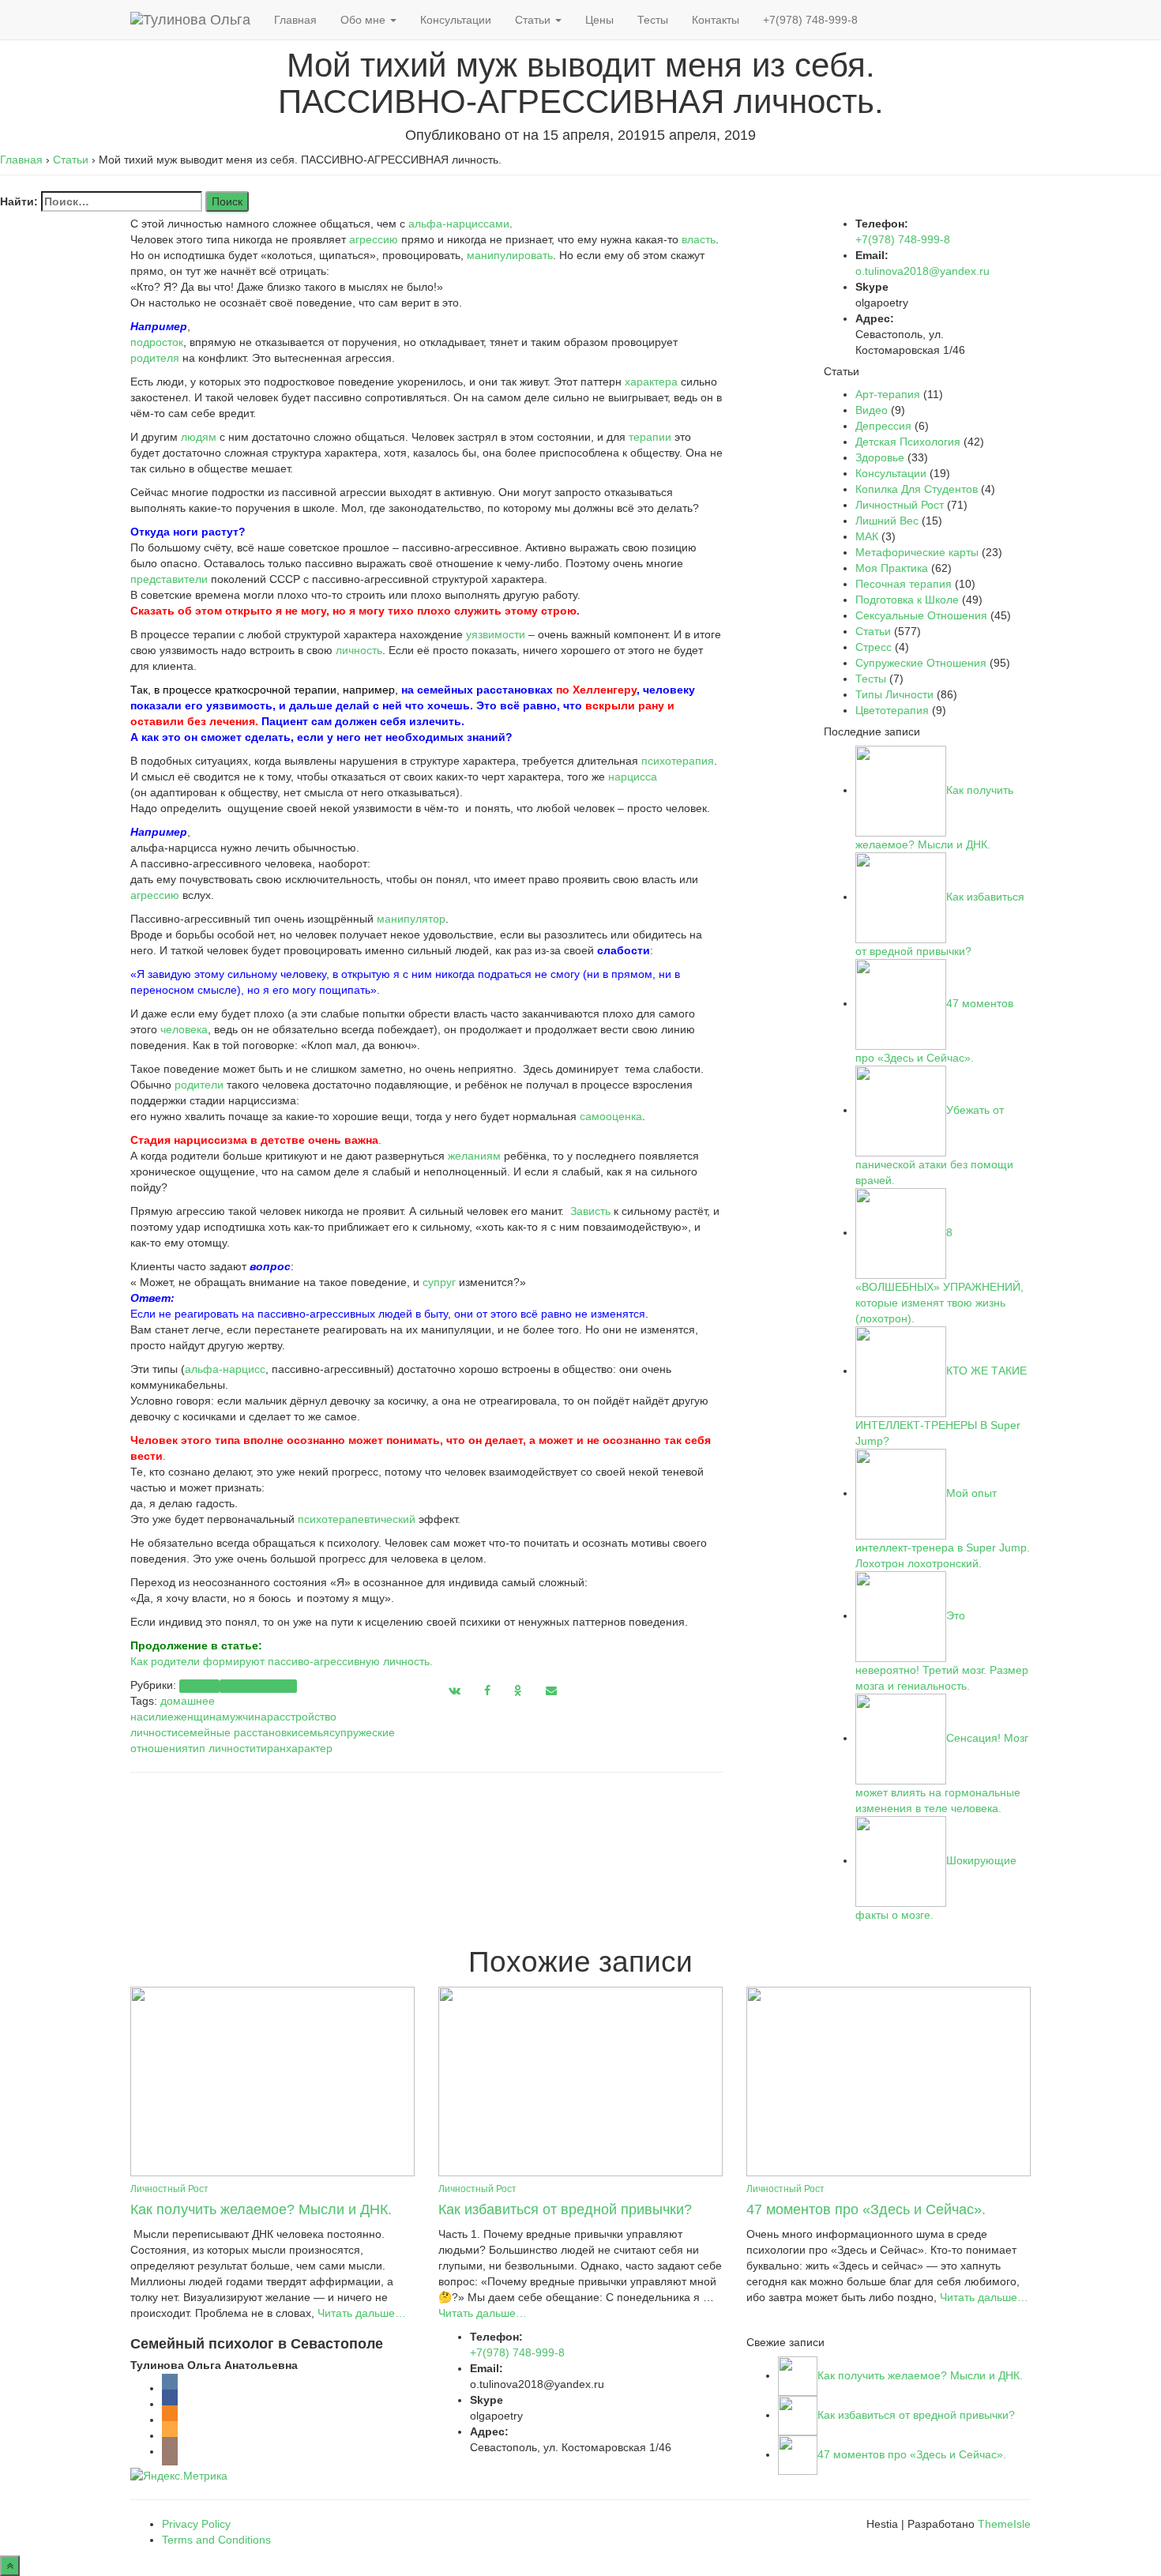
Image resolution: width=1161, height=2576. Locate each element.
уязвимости (496, 634)
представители (169, 579)
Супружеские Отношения (921, 663)
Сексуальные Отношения (921, 615)
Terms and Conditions (216, 2540)
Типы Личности (258, 1686)
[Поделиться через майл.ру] (551, 1690)
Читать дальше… (360, 2313)
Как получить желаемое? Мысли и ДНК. (261, 2209)
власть (699, 239)
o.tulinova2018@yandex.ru (922, 271)
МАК (867, 536)
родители (199, 1085)
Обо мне (364, 20)
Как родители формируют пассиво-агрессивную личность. (282, 1661)
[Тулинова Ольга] (190, 20)
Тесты (653, 20)
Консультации (456, 20)
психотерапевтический (357, 1519)
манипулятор (411, 919)
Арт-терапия (888, 394)
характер (309, 1748)
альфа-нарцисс (225, 1369)
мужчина (244, 1717)
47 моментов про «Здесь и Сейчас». (866, 2209)
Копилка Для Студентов (917, 489)
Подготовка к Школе (907, 600)
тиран (271, 1748)
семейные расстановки (238, 1732)
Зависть (590, 1211)
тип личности (222, 1748)
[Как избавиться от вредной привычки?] (580, 2080)
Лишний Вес (887, 521)
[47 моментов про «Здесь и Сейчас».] (889, 2080)
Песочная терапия (904, 584)
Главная (295, 20)
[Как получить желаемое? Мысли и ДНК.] (272, 2080)
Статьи (534, 20)
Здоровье (880, 457)
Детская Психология (908, 442)
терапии (650, 437)
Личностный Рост (900, 505)
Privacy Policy (196, 2524)
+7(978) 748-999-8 (810, 20)
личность (359, 650)
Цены (599, 20)
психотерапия (678, 761)
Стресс (874, 647)
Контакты (716, 20)
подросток (157, 342)
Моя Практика (892, 568)
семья (314, 1732)
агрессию (374, 239)
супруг (439, 1282)
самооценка (611, 1116)
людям (199, 437)
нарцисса (633, 777)
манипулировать (510, 255)
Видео (872, 410)
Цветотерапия (892, 710)
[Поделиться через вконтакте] (455, 1690)
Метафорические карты (917, 552)
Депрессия (883, 426)
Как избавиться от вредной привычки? (565, 2209)
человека (184, 1029)
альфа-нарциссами (459, 224)
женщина (198, 1717)
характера (651, 382)
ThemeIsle (1004, 2524)
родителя (155, 358)
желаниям (474, 1156)
